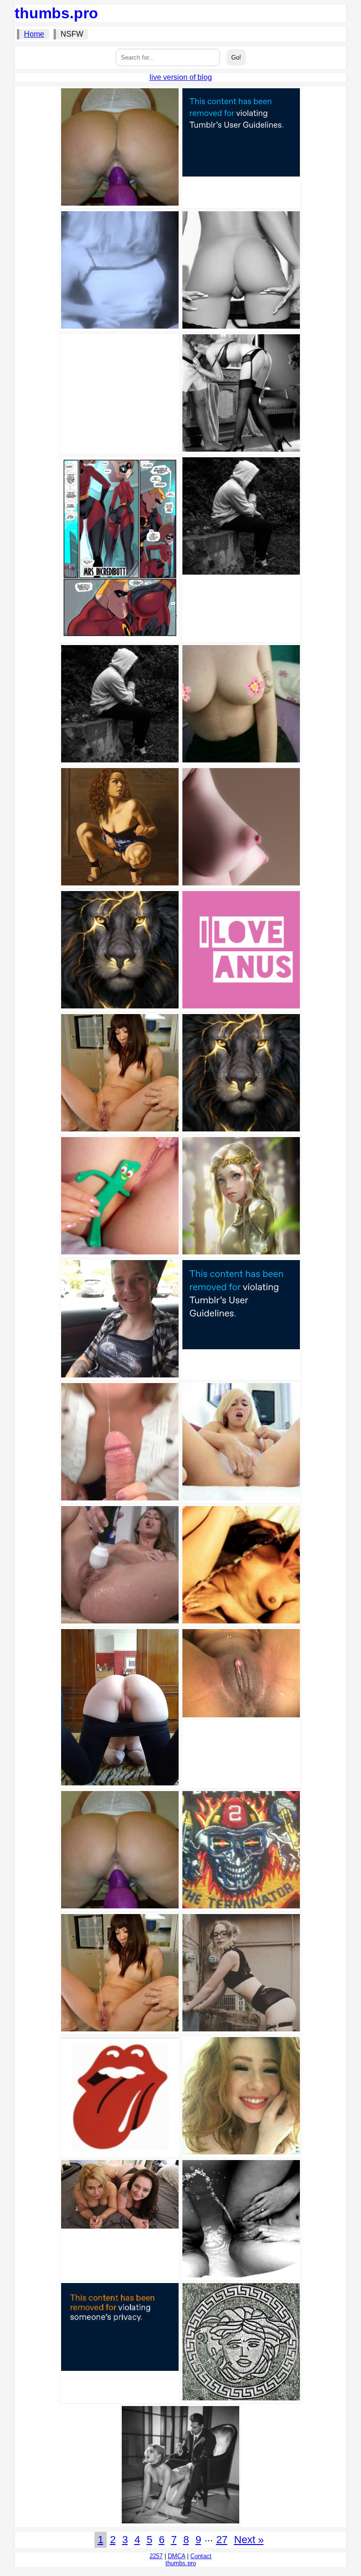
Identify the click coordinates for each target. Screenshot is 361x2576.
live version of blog (181, 77)
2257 (156, 2556)
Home (34, 34)
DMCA (177, 2556)
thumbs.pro (56, 13)
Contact (201, 2556)
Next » (249, 2540)
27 (222, 2540)
